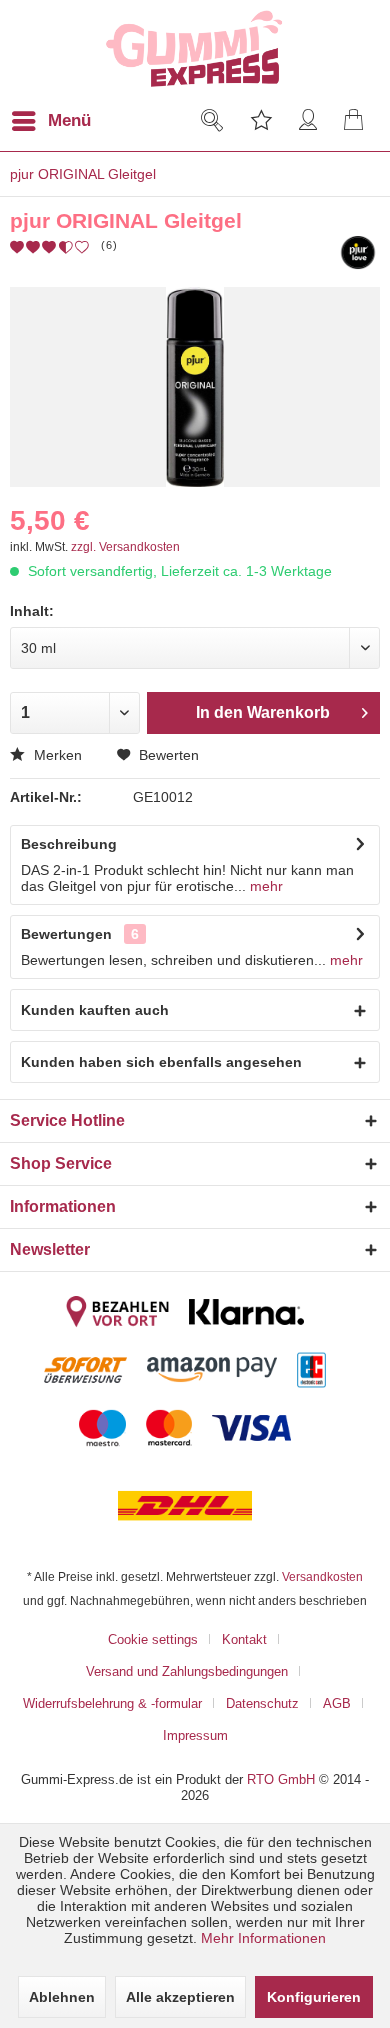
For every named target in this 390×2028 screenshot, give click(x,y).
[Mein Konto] (309, 121)
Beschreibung (69, 844)
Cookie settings (153, 1639)
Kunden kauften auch (95, 1010)
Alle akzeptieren (180, 1997)
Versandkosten (322, 1576)
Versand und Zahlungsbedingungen (187, 1671)
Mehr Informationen (263, 1938)
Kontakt (244, 1639)
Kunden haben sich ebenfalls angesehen (161, 1062)
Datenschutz (262, 1703)
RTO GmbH (281, 1779)
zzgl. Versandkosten (125, 546)
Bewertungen (66, 934)
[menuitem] (63, 121)
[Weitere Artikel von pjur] (358, 252)
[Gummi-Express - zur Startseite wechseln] (195, 49)
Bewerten (167, 755)
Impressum (195, 1735)
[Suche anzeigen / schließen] (211, 121)
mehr (264, 886)
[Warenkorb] (358, 121)
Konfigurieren (314, 1997)
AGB (337, 1703)
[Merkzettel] (260, 121)
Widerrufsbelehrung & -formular (112, 1703)
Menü (69, 120)
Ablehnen (62, 1997)
